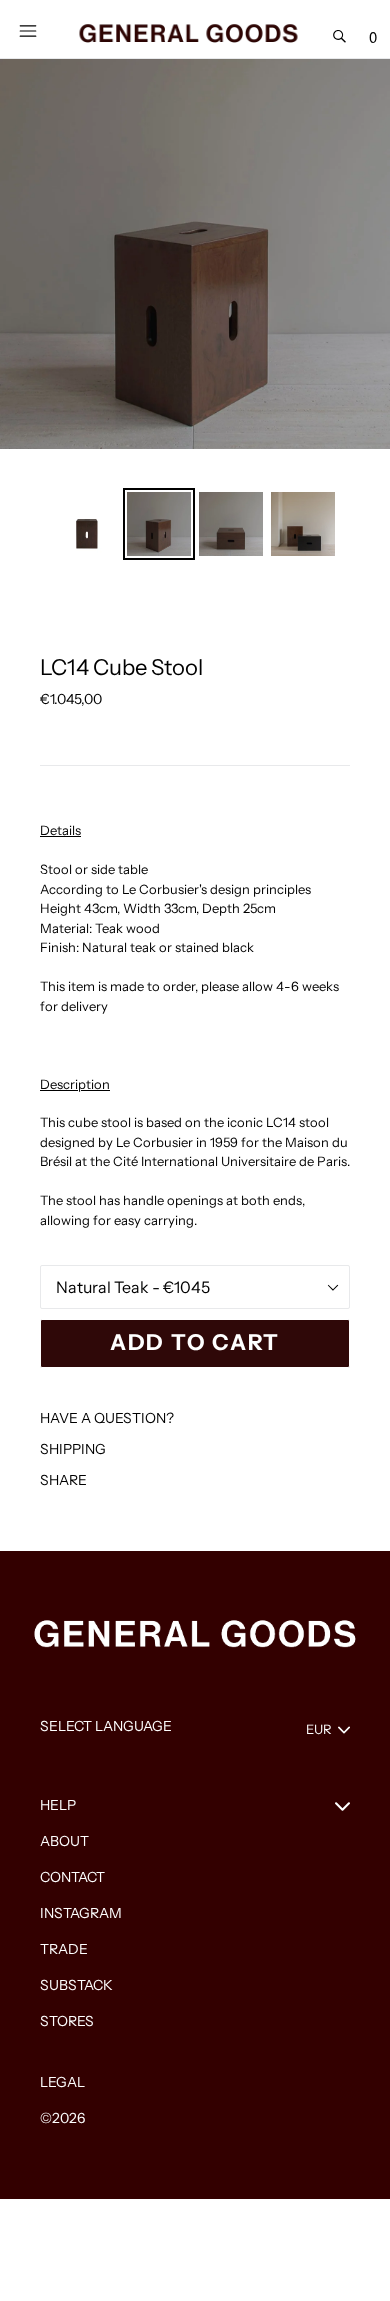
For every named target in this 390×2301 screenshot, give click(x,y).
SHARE (63, 1480)
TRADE (64, 1949)
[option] (87, 524)
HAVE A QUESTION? (107, 1418)
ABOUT (64, 1841)
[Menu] (28, 29)
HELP (58, 1805)
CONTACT (72, 1877)
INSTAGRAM (81, 1913)
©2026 (62, 2118)
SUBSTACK (76, 1985)
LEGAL (62, 2082)
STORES (67, 2021)
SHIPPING (73, 1449)
